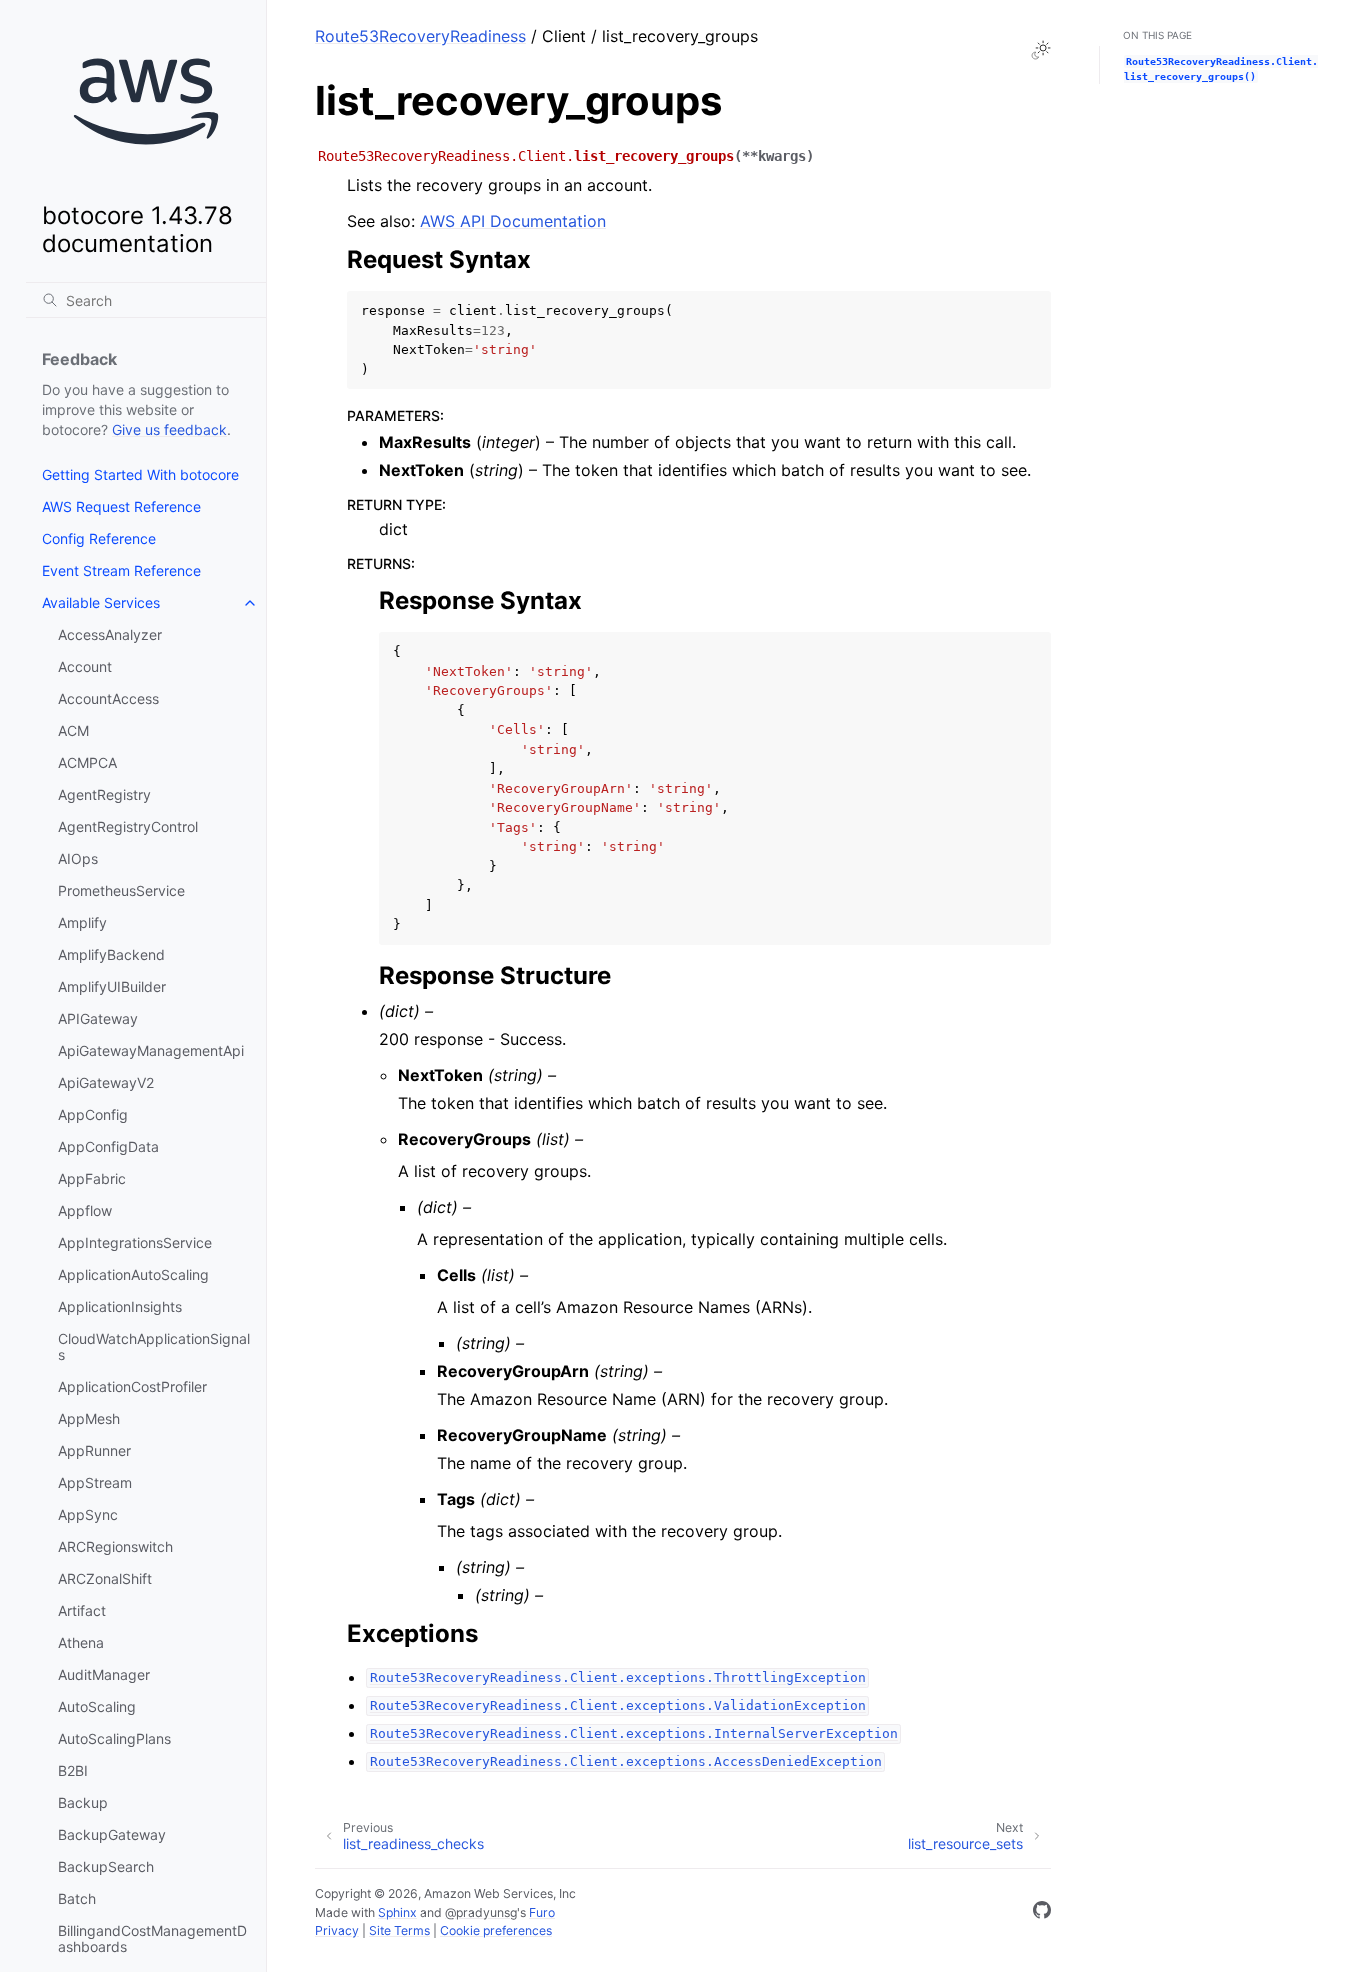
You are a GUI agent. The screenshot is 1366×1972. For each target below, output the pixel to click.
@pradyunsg (481, 1912)
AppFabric (92, 1178)
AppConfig (93, 1114)
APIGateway (98, 1018)
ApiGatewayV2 (106, 1082)
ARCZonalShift (105, 1578)
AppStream (95, 1482)
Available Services (101, 602)
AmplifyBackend (111, 954)
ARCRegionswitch (115, 1546)
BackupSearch (106, 1866)
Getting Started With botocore (140, 474)
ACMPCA (87, 762)
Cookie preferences (496, 1930)
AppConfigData (108, 1146)
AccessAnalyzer (110, 634)
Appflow (85, 1210)
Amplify (82, 922)
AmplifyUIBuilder (112, 986)
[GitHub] (1042, 1913)
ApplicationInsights (120, 1306)
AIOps (78, 858)
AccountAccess (108, 698)
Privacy (337, 1930)
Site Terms (399, 1930)
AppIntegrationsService (135, 1242)
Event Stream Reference (121, 570)
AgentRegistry (104, 794)
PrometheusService (121, 890)
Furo (542, 1912)
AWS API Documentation (513, 221)
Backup (83, 1802)
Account (85, 666)
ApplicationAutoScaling (133, 1274)
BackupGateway (112, 1834)
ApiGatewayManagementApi (151, 1050)
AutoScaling (97, 1706)
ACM (73, 730)
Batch (77, 1898)
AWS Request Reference (121, 506)
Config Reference (99, 538)
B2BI (73, 1770)
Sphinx (397, 1912)
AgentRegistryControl (128, 826)
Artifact (82, 1610)
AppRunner (94, 1450)
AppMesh (89, 1418)
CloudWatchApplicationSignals (154, 1346)
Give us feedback (169, 429)
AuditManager (104, 1674)
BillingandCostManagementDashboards (152, 1938)
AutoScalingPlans (114, 1738)
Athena (81, 1642)
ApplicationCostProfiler (132, 1386)
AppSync (88, 1514)
